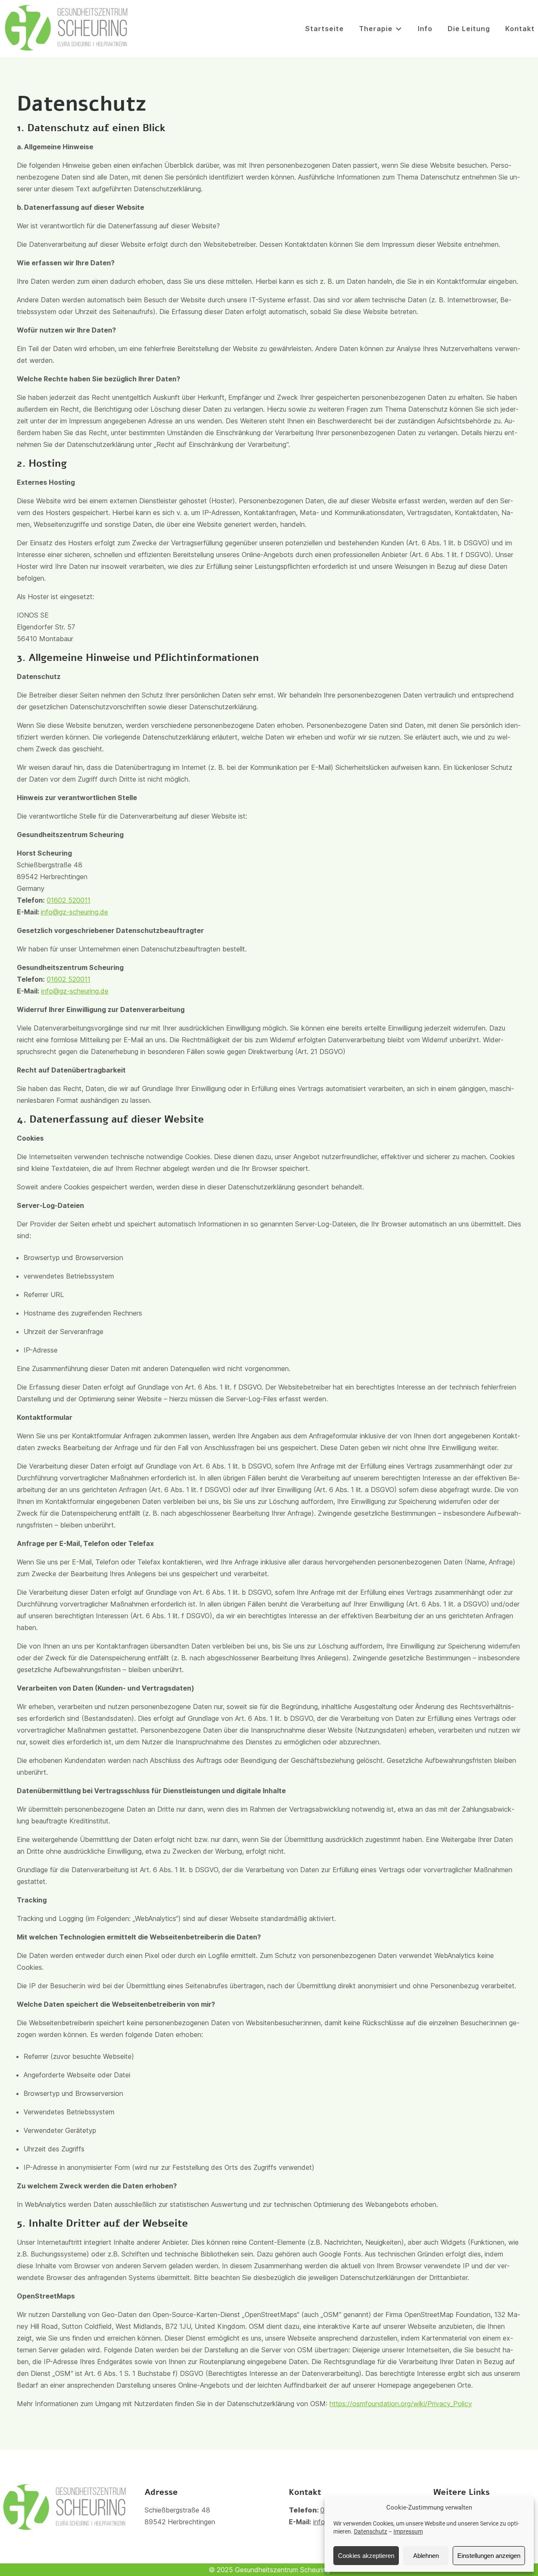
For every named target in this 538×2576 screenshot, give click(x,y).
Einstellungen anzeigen (489, 2556)
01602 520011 (69, 900)
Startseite (324, 29)
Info (425, 29)
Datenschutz (371, 2531)
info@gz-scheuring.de (74, 912)
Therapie (376, 29)
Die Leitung (469, 29)
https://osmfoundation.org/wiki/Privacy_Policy (401, 2404)
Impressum (408, 2531)
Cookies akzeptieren (366, 2556)
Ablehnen (426, 2556)
